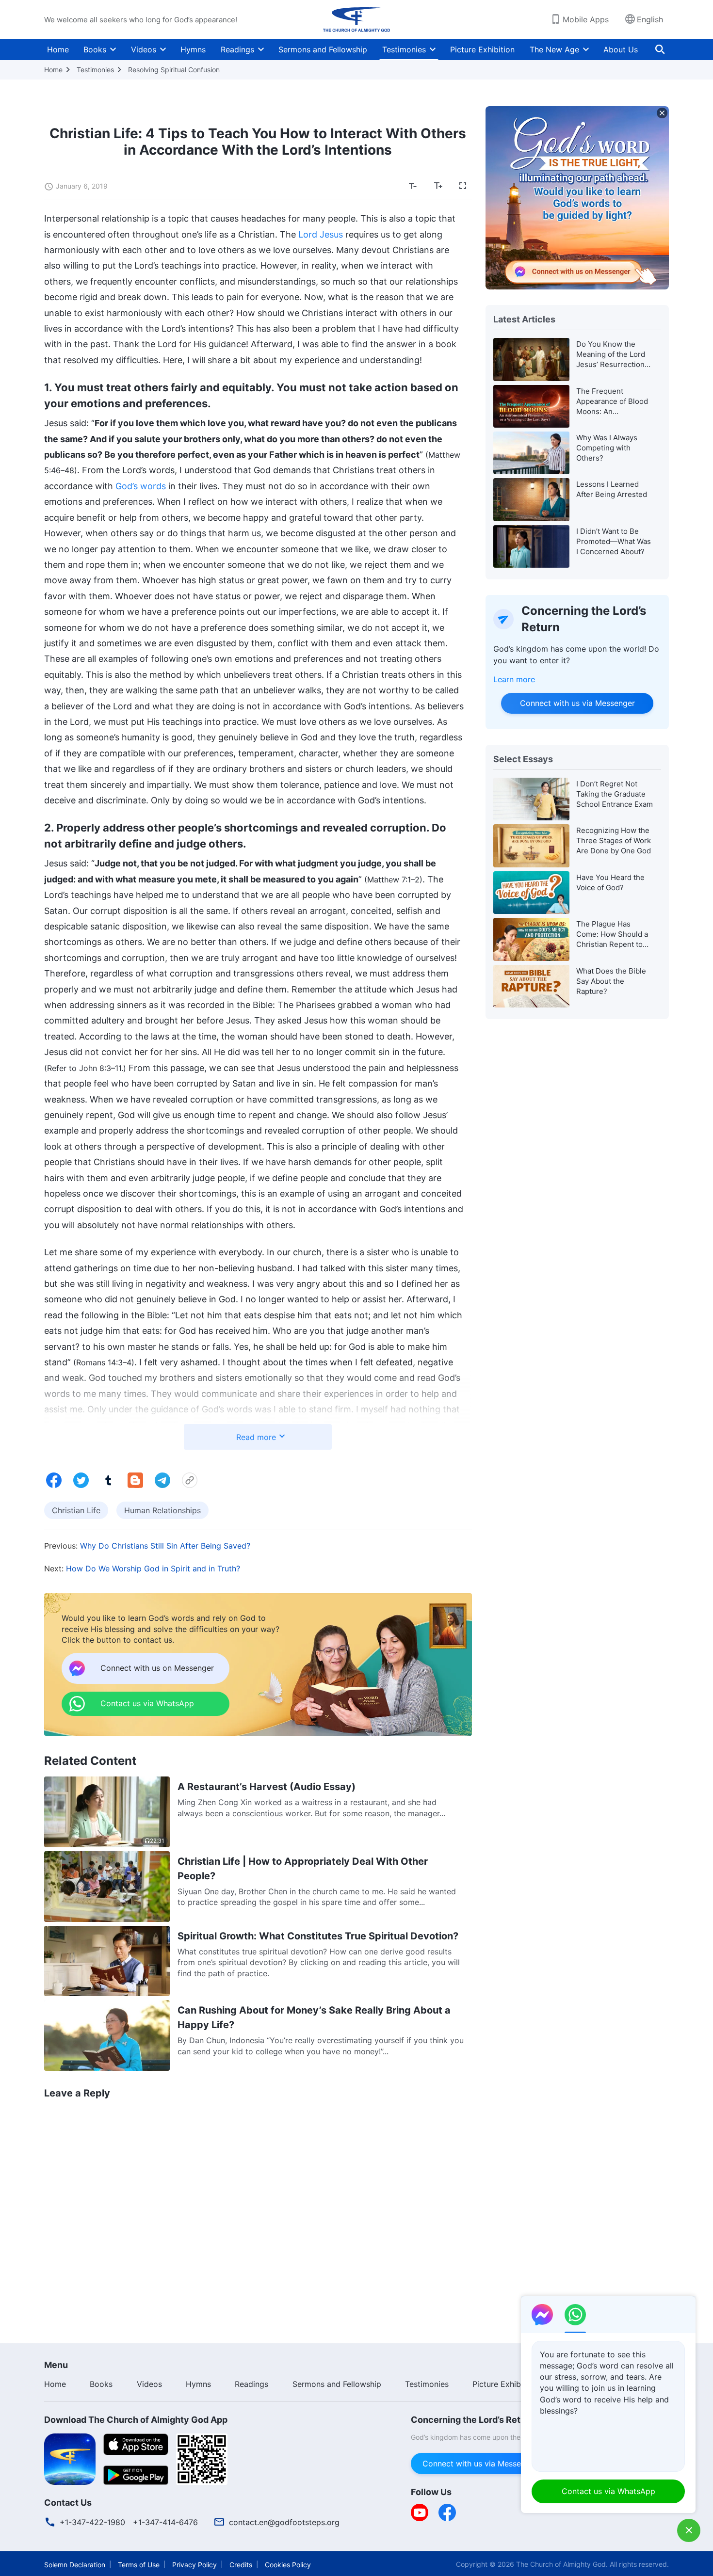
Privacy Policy (194, 2565)
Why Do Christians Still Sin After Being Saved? (165, 1546)
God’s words (141, 486)
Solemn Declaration (75, 2565)
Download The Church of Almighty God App (136, 2420)
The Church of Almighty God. (562, 2564)
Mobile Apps (586, 19)
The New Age (554, 49)
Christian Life (76, 1510)
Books (95, 49)
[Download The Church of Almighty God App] (70, 2458)
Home (58, 49)
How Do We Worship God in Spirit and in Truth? (153, 1568)
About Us (621, 49)
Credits (241, 2565)
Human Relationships (162, 1510)
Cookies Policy (288, 2565)
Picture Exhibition (482, 49)
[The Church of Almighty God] (356, 19)
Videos (144, 49)
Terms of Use (139, 2565)
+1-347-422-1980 (92, 2522)
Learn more (514, 679)
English (650, 19)
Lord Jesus (321, 234)
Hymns (193, 49)
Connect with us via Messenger (577, 703)
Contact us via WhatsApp (608, 2491)
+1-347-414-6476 (165, 2522)
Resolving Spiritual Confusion (174, 70)
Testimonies (404, 49)
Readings (237, 49)
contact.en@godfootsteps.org (284, 2522)
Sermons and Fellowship (323, 49)
